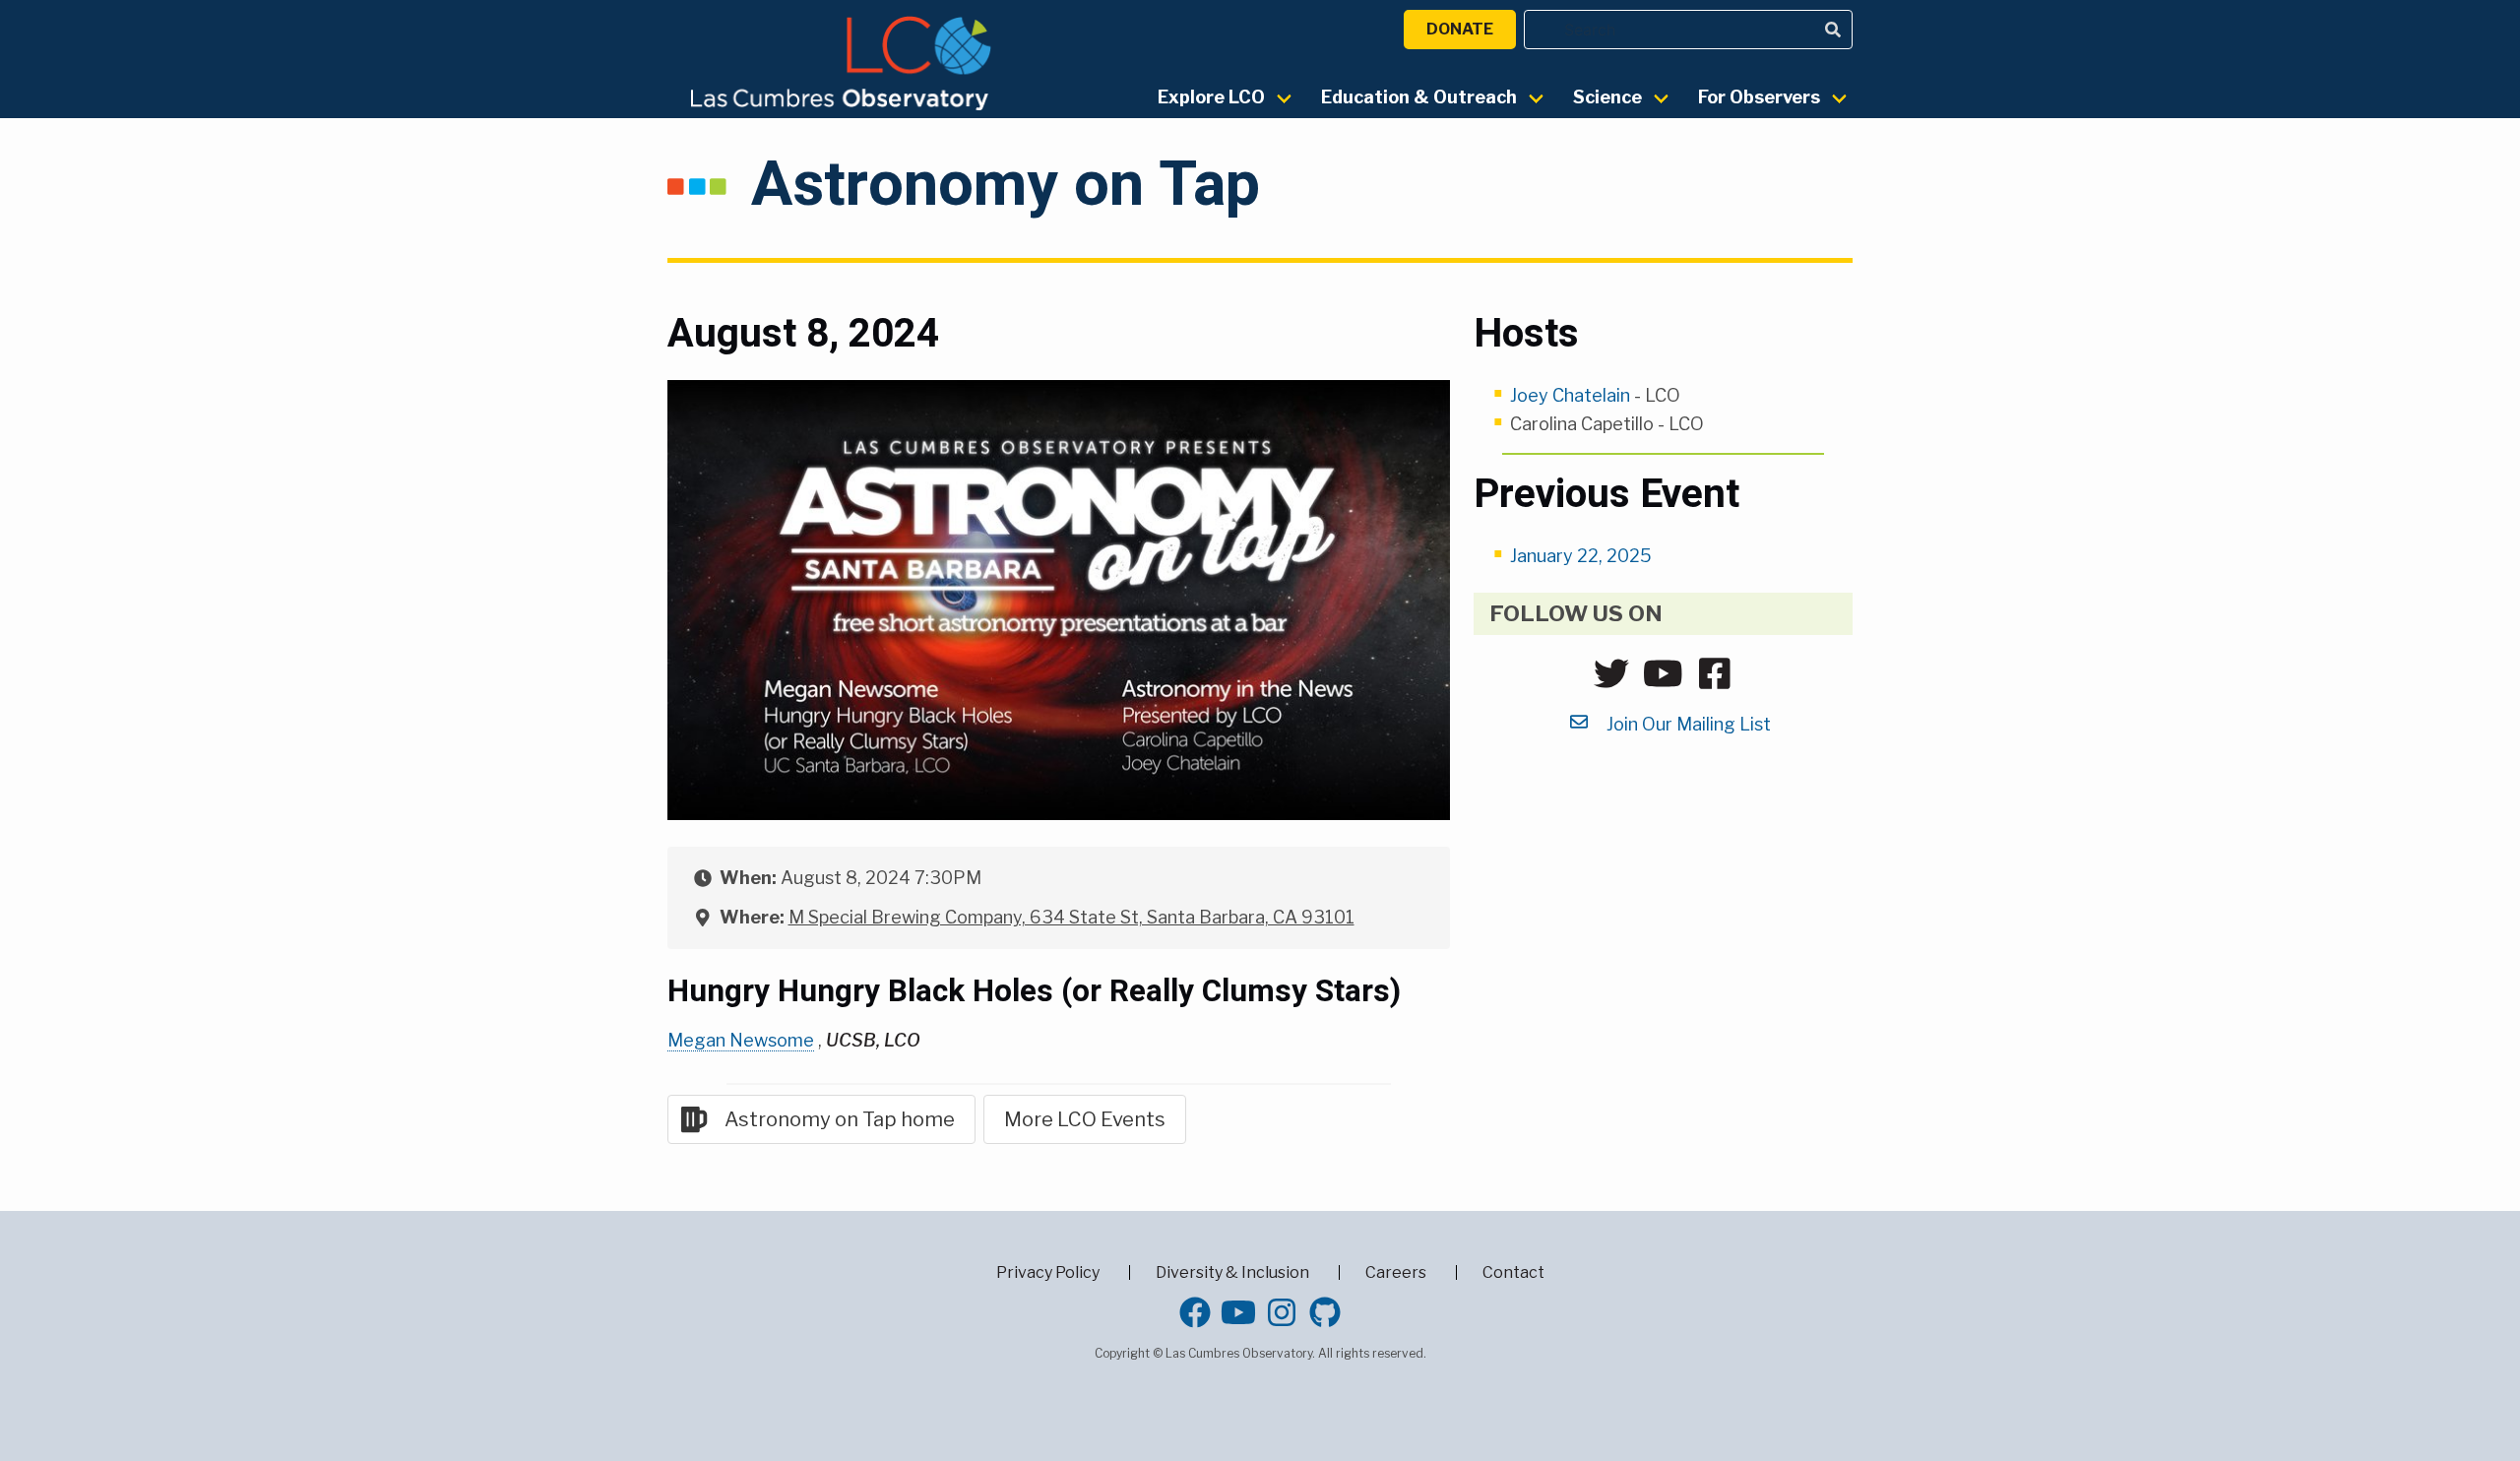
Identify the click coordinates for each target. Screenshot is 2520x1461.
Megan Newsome (741, 1040)
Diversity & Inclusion (1232, 1272)
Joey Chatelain (1570, 395)
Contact (1513, 1272)
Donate (1460, 29)
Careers (1396, 1272)
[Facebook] (1195, 1312)
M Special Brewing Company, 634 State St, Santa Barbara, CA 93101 (1071, 917)
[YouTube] (1238, 1312)
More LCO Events (1085, 1119)
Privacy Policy (1048, 1272)
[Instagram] (1282, 1312)
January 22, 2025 (1581, 556)
